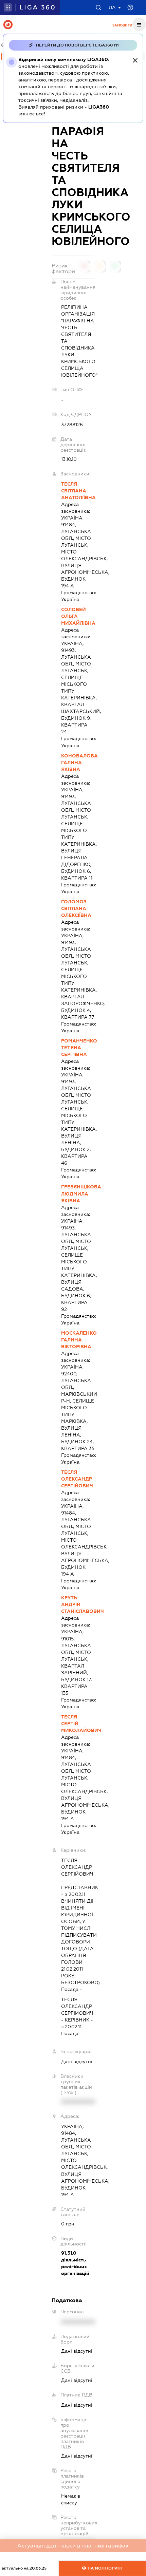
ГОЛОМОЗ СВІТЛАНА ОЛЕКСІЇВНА (76, 908)
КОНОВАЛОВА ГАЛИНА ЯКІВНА (78, 763)
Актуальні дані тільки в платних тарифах (73, 2546)
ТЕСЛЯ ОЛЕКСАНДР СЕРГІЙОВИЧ (77, 1479)
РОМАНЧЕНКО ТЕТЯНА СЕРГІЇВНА (78, 1048)
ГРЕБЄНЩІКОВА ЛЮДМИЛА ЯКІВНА (78, 1193)
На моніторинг (105, 2568)
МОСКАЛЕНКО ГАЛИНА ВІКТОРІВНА (78, 1340)
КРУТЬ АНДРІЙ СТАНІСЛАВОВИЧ (78, 1604)
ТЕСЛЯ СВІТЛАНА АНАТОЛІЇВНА (78, 491)
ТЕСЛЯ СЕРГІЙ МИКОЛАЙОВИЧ (78, 1724)
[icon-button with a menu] (139, 24)
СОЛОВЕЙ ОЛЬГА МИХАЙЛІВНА (78, 616)
